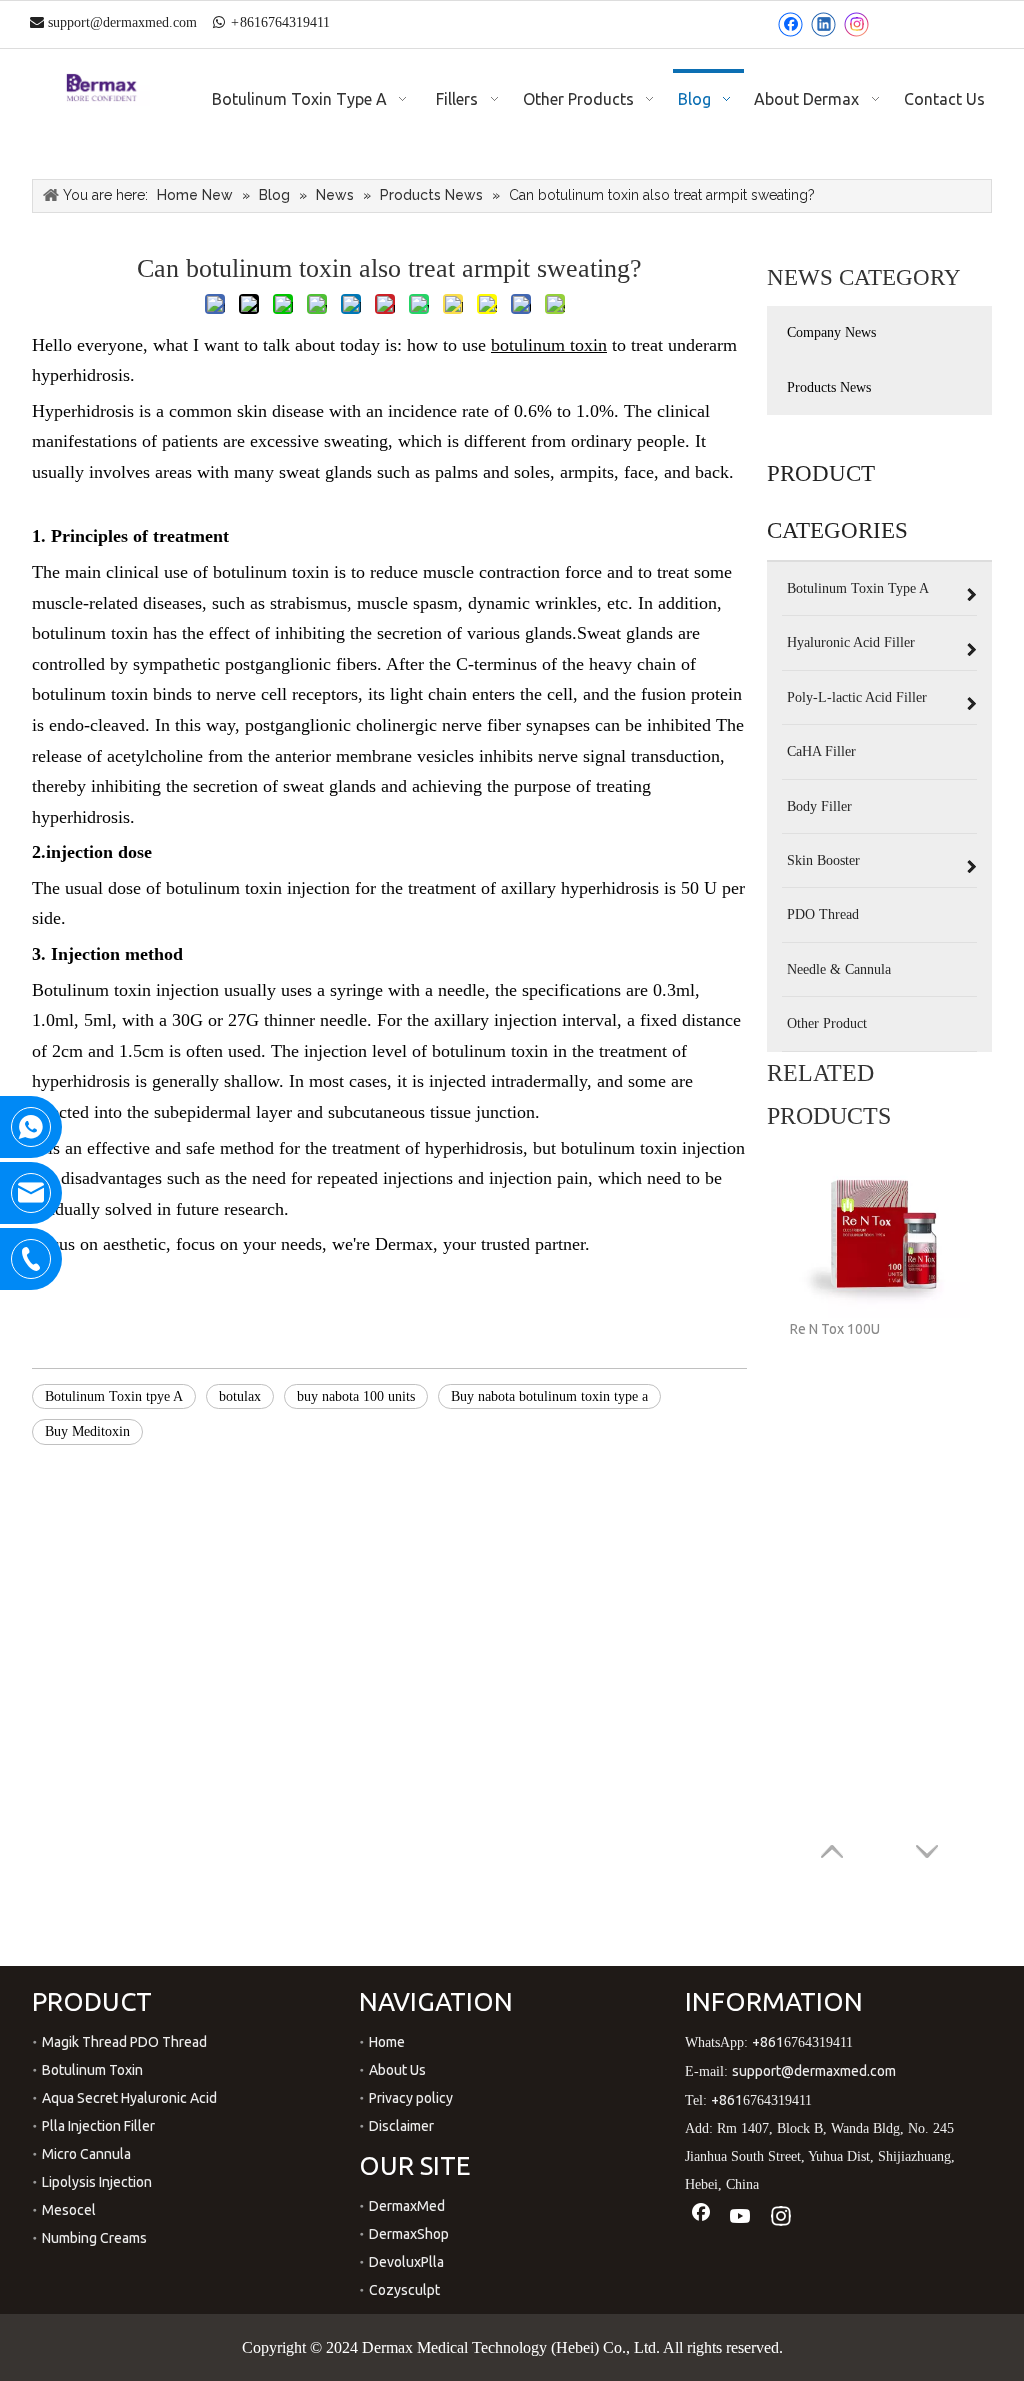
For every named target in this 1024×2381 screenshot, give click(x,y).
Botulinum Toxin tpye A (114, 1396)
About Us (397, 2070)
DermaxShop (409, 2234)
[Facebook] (790, 24)
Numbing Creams (94, 2238)
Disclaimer (401, 2126)
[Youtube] (741, 2216)
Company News (831, 332)
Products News (829, 387)
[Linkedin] (823, 24)
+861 (768, 2042)
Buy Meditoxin (87, 1431)
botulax (240, 1396)
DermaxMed (407, 2206)
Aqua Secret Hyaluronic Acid (129, 2098)
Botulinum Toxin (92, 2070)
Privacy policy (411, 2098)
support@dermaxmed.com (122, 22)
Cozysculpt (404, 2290)
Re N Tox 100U (835, 1329)
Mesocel (69, 2210)
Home (387, 2042)
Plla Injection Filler (98, 2126)
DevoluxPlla (406, 2262)
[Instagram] (857, 24)
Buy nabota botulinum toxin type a (549, 1396)
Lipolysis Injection (97, 2182)
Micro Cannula (86, 2154)
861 (250, 22)
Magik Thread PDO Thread (124, 2042)
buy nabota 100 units (356, 1396)
